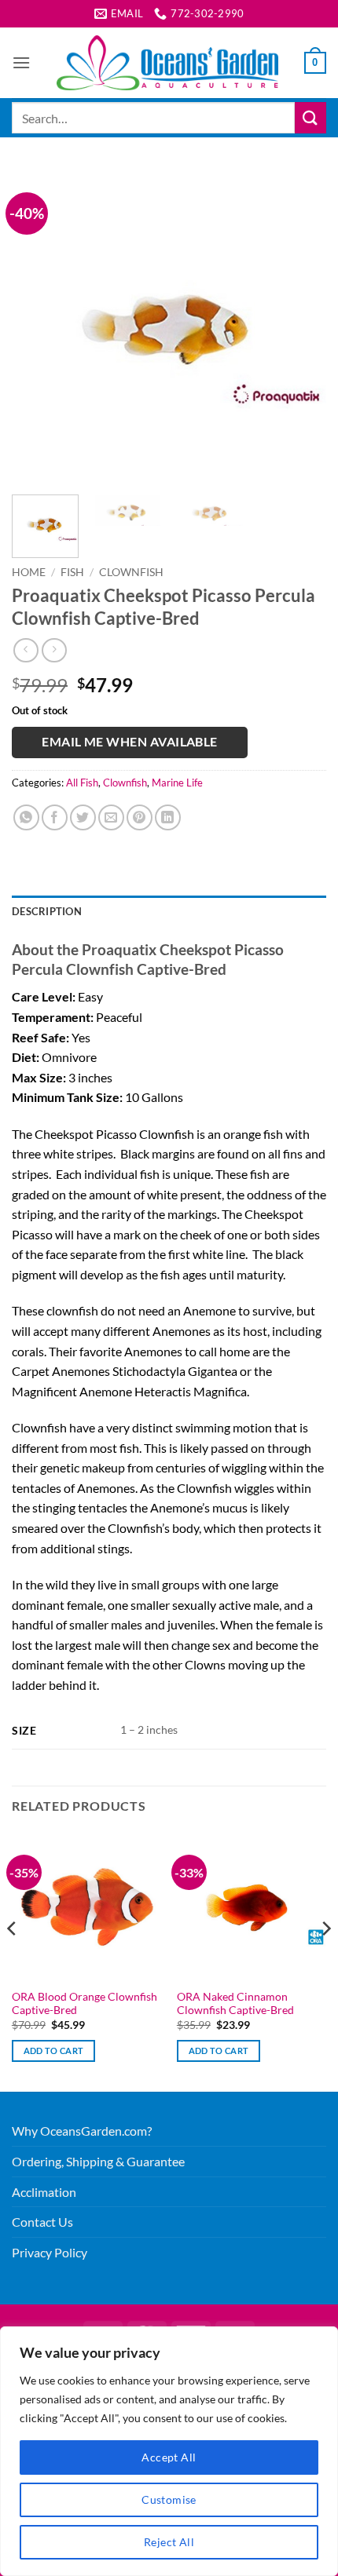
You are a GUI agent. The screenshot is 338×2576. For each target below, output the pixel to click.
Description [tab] (47, 911)
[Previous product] (54, 650)
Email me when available (130, 742)
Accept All (169, 2457)
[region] (169, 2451)
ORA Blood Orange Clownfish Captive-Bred (84, 2004)
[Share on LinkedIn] (168, 817)
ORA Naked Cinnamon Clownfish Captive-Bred (235, 2004)
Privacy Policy (50, 2252)
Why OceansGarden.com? (82, 2131)
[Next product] (26, 650)
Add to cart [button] (54, 2051)
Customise (169, 2499)
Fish (72, 572)
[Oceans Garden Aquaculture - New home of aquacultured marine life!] (167, 63)
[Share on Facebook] (55, 817)
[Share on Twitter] (83, 817)
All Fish (82, 783)
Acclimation (44, 2192)
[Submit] (310, 117)
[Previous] (38, 326)
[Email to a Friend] (111, 817)
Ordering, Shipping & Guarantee (98, 2161)
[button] (21, 62)
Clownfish (131, 572)
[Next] (300, 326)
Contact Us (42, 2222)
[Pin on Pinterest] (140, 817)
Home (29, 572)
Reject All (169, 2542)
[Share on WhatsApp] (26, 817)
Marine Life (177, 783)
